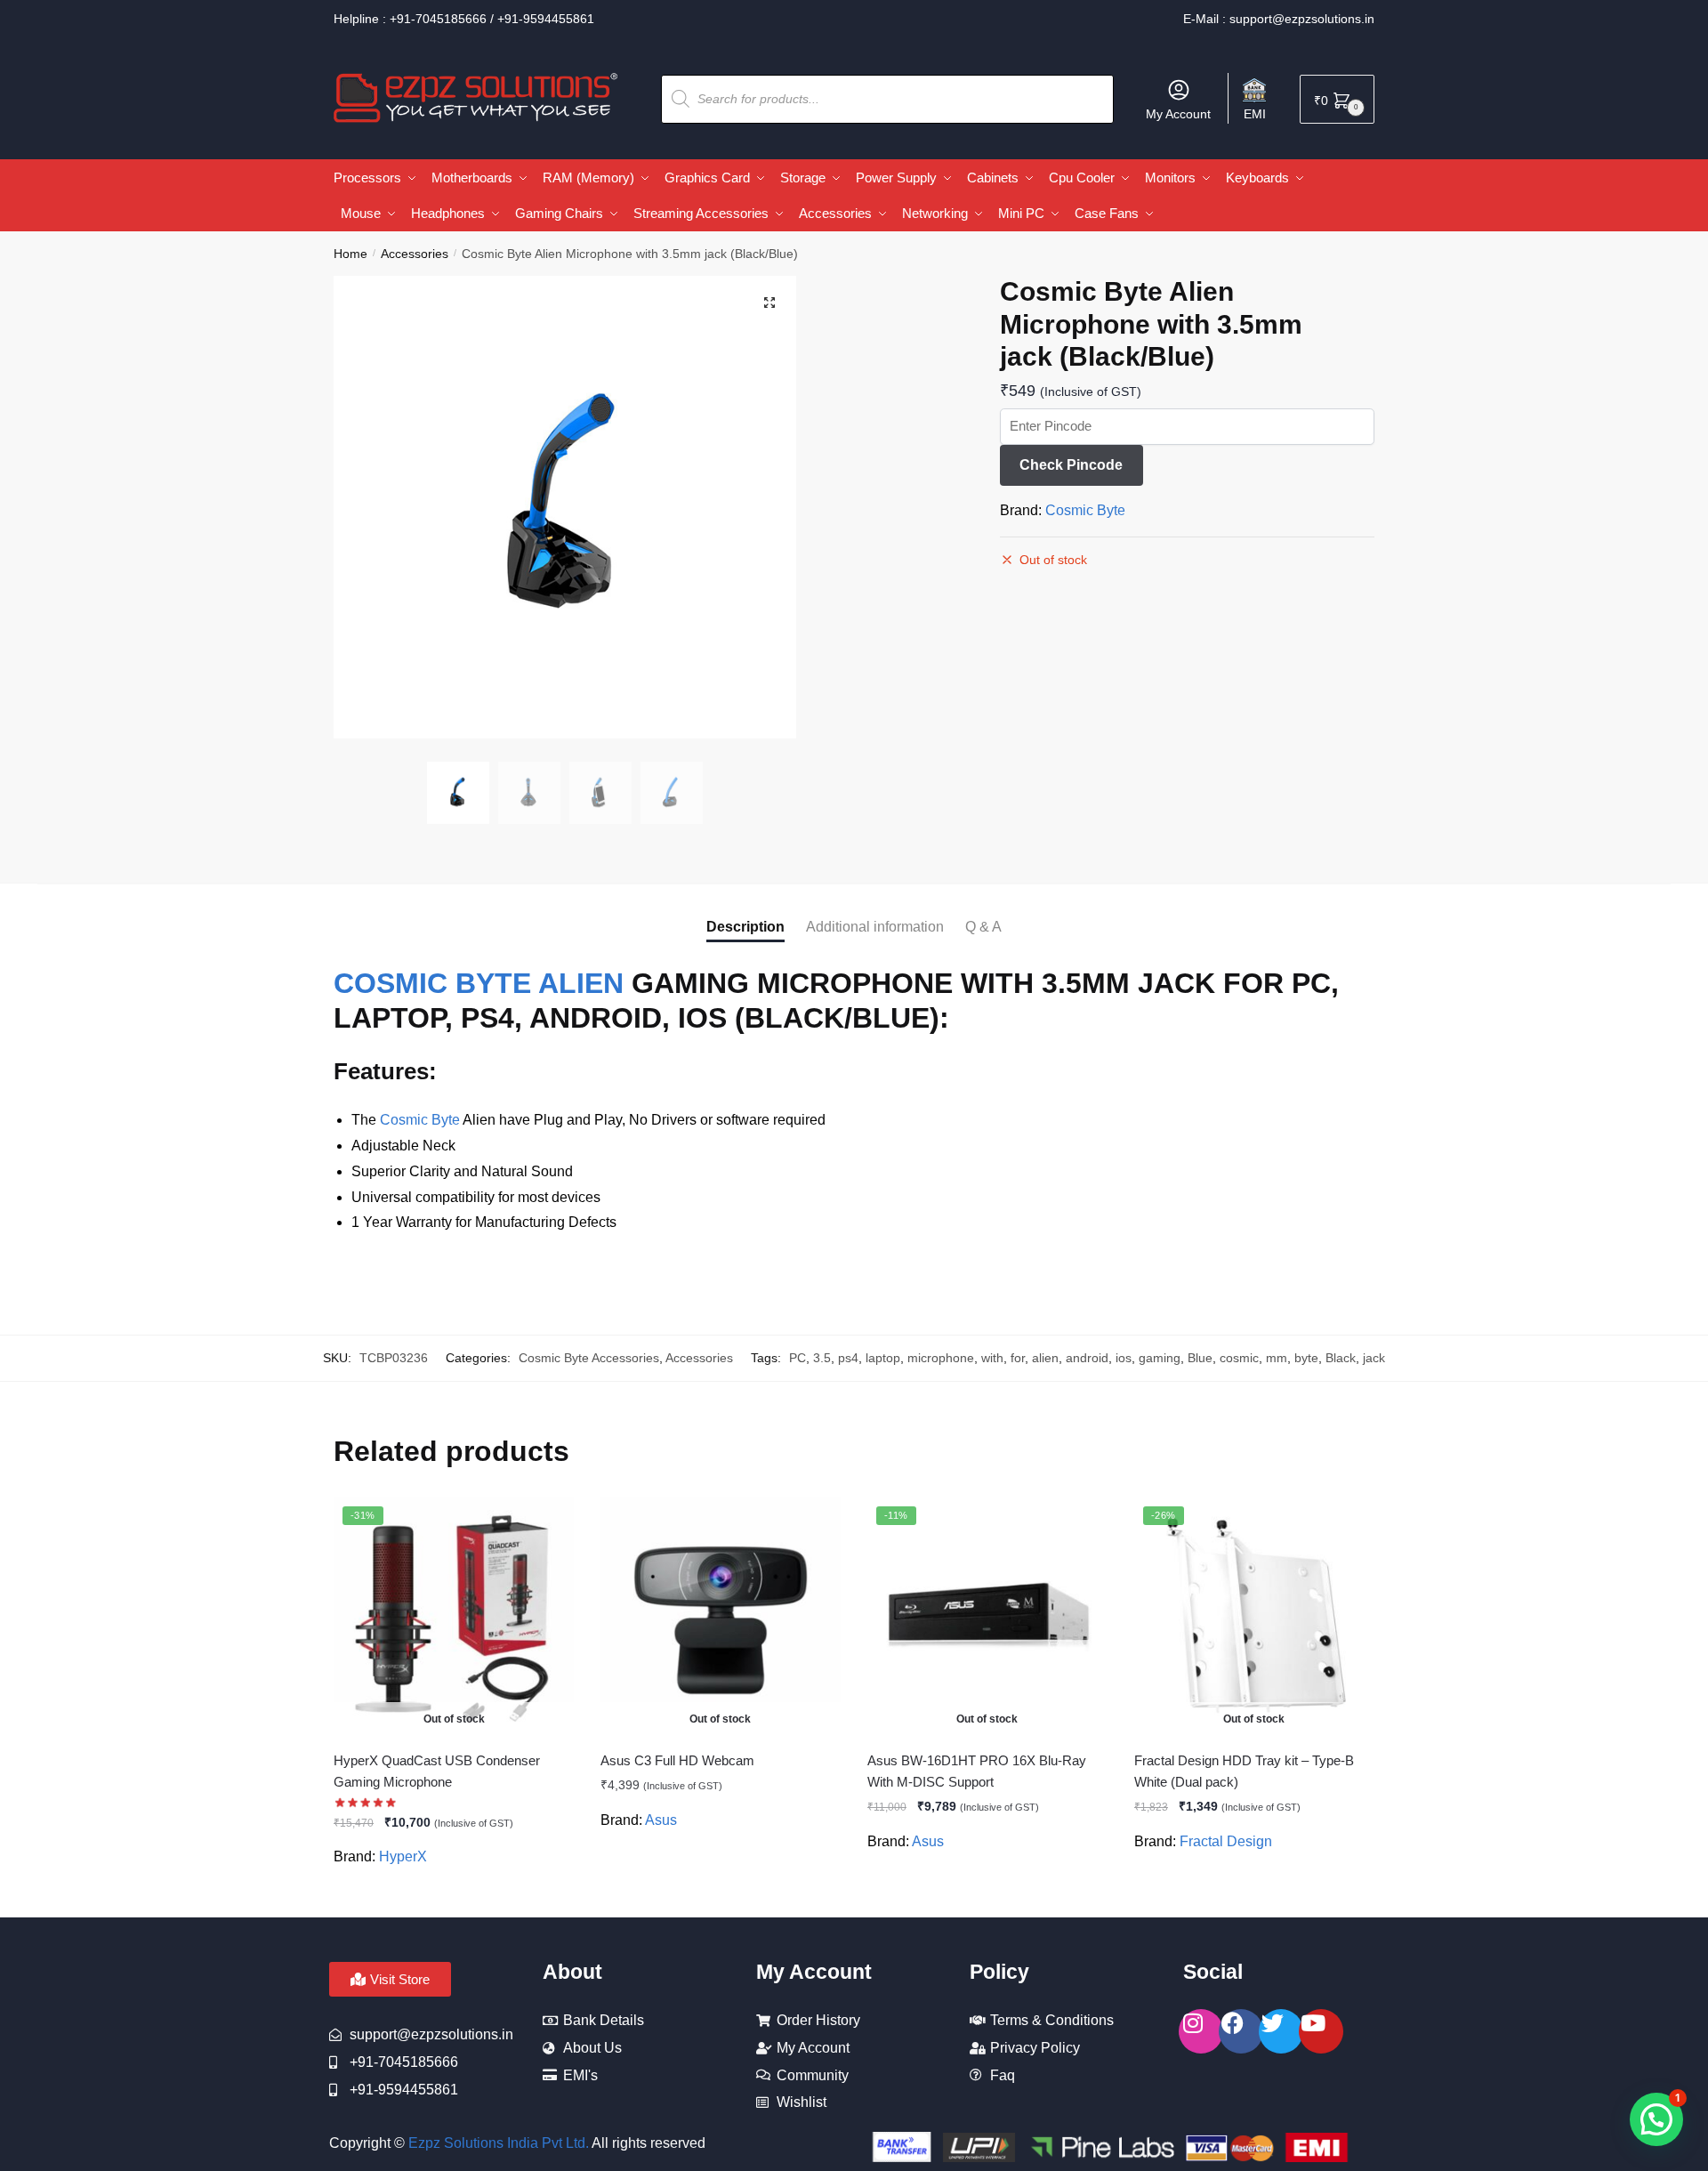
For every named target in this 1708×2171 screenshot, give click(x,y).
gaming (1160, 1358)
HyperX (403, 1856)
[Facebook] (1241, 2031)
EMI (1255, 114)
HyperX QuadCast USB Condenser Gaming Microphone (437, 1771)
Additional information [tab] (875, 927)
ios (1124, 1358)
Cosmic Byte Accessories (589, 1358)
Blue (1200, 1358)
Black (1341, 1358)
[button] (769, 303)
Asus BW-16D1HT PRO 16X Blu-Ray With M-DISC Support (977, 1771)
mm (1277, 1358)
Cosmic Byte (1085, 510)
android (1087, 1358)
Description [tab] (745, 927)
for (1018, 1358)
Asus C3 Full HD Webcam (677, 1760)
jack (1374, 1358)
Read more (454, 1897)
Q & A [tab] (983, 927)
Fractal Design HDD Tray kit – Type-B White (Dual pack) (1244, 1771)
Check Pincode (1071, 465)
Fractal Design (1226, 1841)
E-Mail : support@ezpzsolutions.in (1279, 19)
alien (1045, 1358)
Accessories (415, 254)
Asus (661, 1820)
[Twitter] (1281, 2031)
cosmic (1239, 1358)
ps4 (848, 1358)
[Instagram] (1201, 2031)
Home (350, 254)
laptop (883, 1358)
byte (1306, 1358)
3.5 (822, 1358)
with (992, 1358)
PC (798, 1358)
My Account (1178, 114)
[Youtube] (1321, 2031)
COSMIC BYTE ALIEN (479, 983)
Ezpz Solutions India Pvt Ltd (497, 2143)
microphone (941, 1358)
